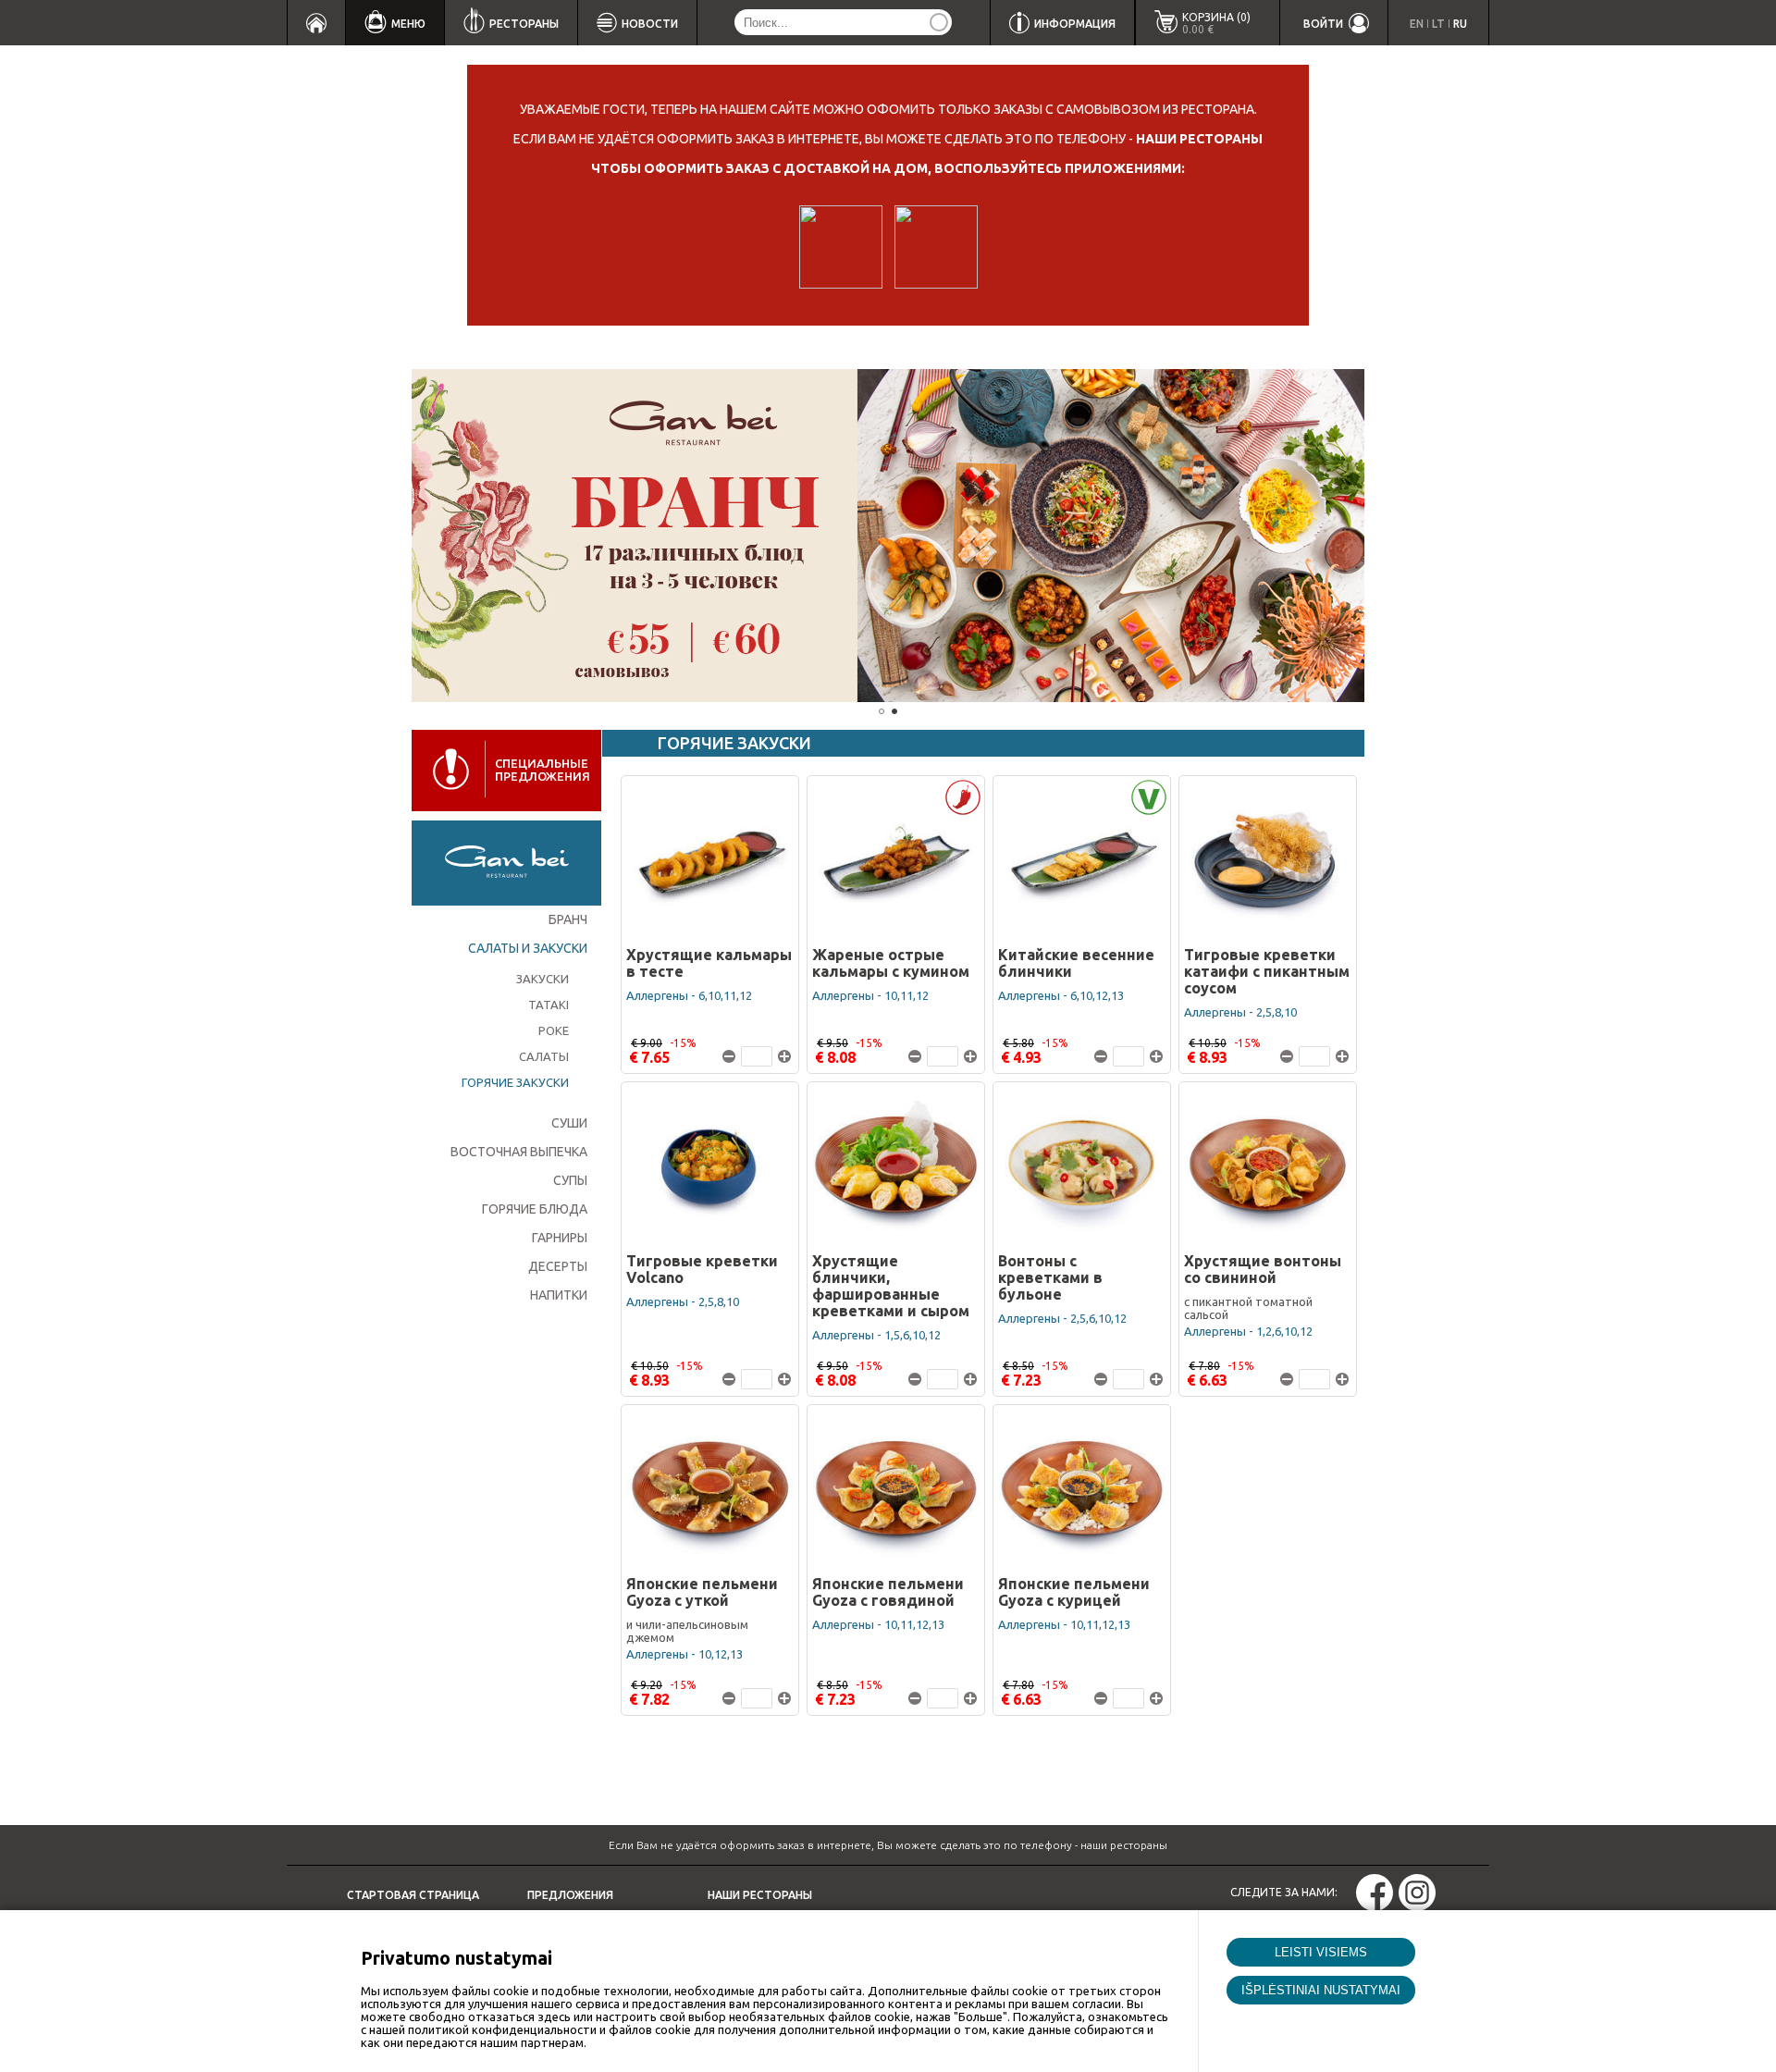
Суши (569, 1123)
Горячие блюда (535, 1209)
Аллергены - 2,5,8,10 (1240, 1012)
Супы (570, 1180)
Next (1392, 536)
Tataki (549, 1005)
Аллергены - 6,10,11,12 (689, 995)
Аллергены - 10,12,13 (684, 1654)
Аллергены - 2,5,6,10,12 (1062, 1318)
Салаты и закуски (528, 948)
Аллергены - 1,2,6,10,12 (1248, 1331)
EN (1417, 24)
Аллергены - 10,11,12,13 (878, 1624)
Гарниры (560, 1238)
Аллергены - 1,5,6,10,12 (876, 1335)
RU (1460, 24)
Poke (554, 1030)
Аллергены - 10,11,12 (870, 995)
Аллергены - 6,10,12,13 (1061, 995)
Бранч (568, 919)
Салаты (544, 1056)
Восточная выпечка (519, 1152)
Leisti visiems (1321, 1952)
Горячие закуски (515, 1082)
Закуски (543, 979)
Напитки (559, 1295)
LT (1438, 24)
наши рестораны (1199, 139)
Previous (384, 536)
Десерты (558, 1266)
